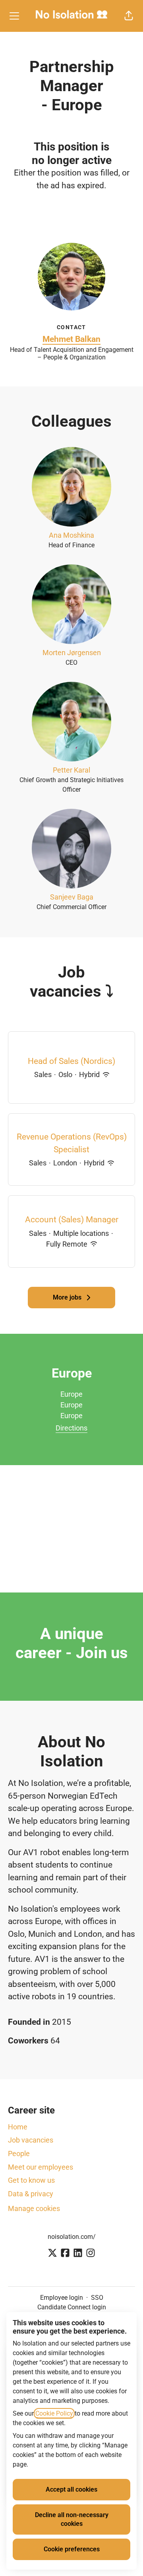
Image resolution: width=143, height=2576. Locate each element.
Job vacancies (31, 2140)
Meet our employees (41, 2167)
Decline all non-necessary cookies (72, 2519)
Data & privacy (31, 2194)
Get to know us (31, 2180)
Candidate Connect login (72, 2307)
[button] (129, 16)
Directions (71, 1428)
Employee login (62, 2298)
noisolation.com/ (72, 2237)
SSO (97, 2298)
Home (18, 2127)
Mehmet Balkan (71, 339)
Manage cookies (34, 2208)
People (19, 2153)
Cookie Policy (54, 2413)
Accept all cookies (71, 2489)
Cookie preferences (72, 2549)
